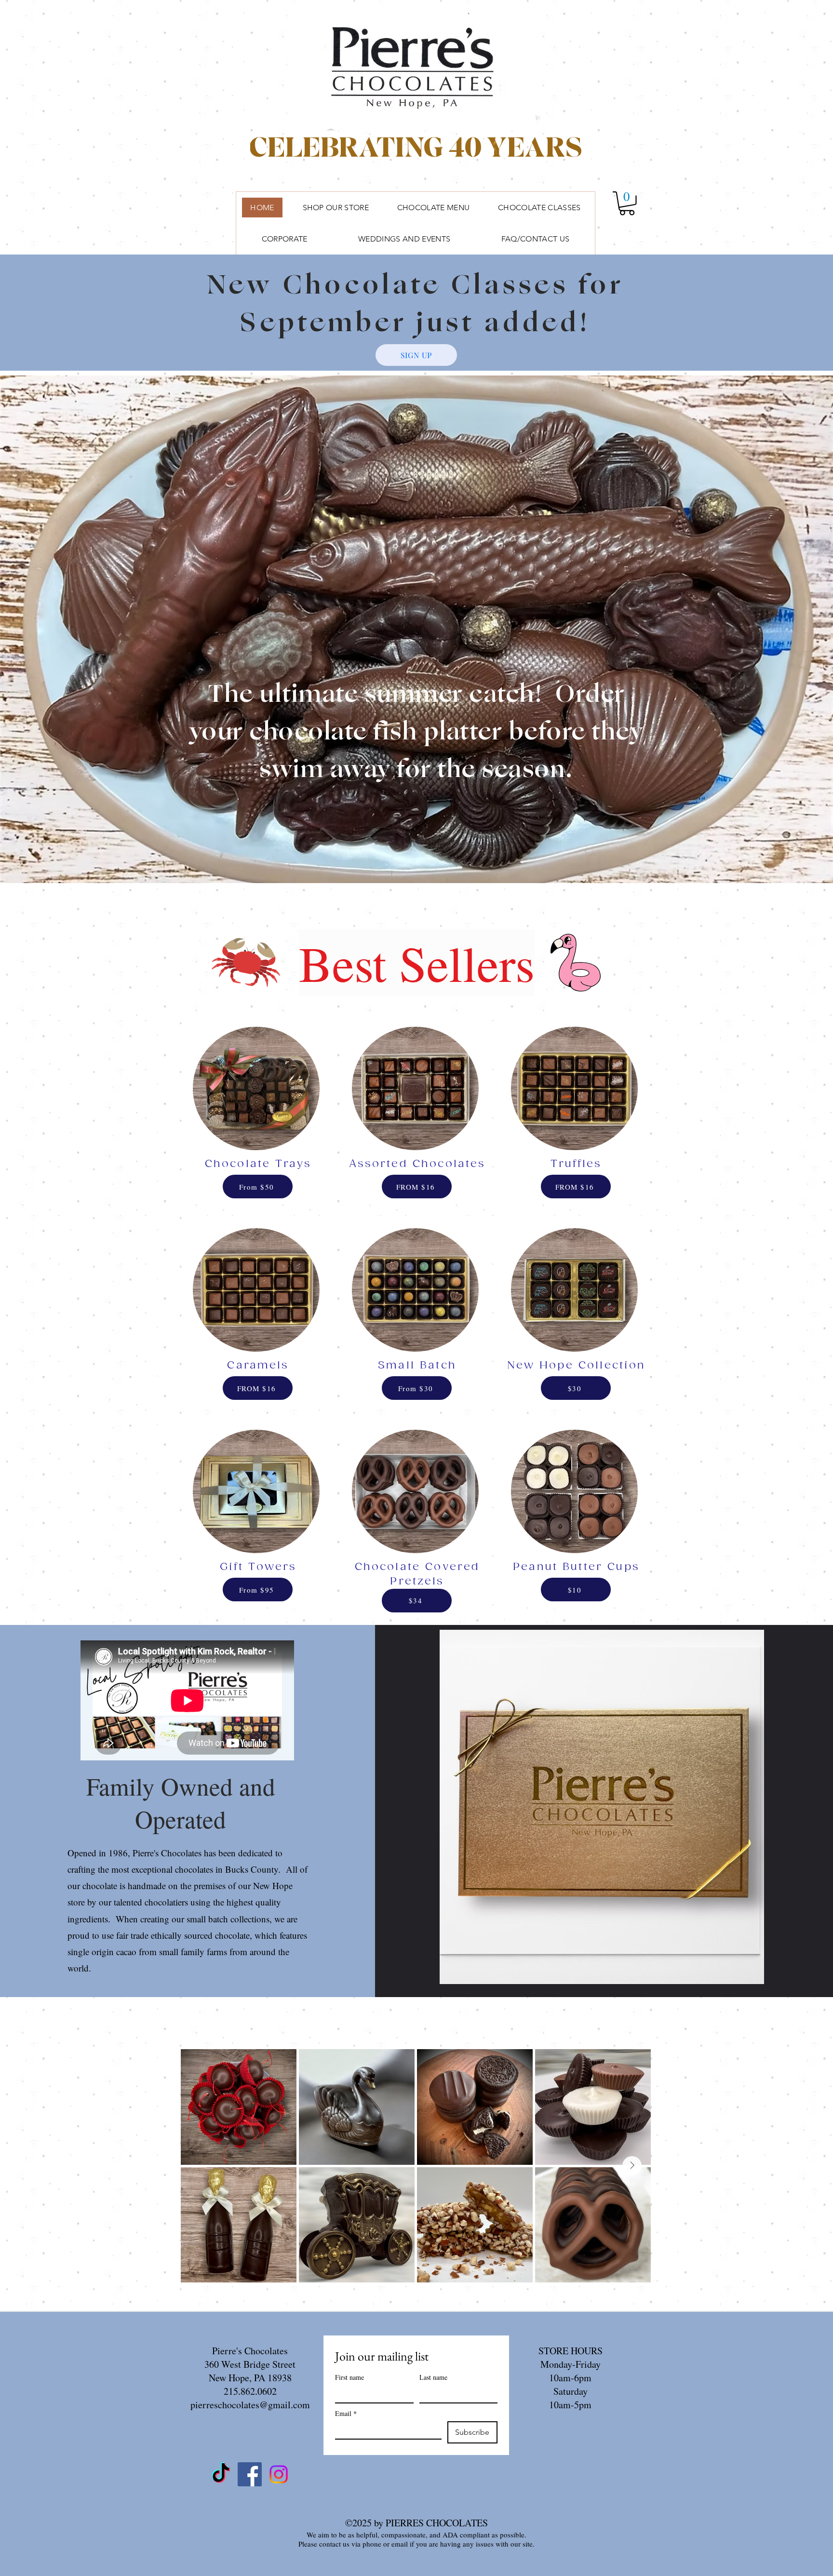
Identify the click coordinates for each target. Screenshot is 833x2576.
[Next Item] (632, 2166)
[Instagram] (279, 2474)
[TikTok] (221, 2474)
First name (349, 2377)
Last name (433, 2377)
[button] (627, 203)
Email (346, 2413)
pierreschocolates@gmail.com (250, 2405)
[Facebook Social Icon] (250, 2474)
